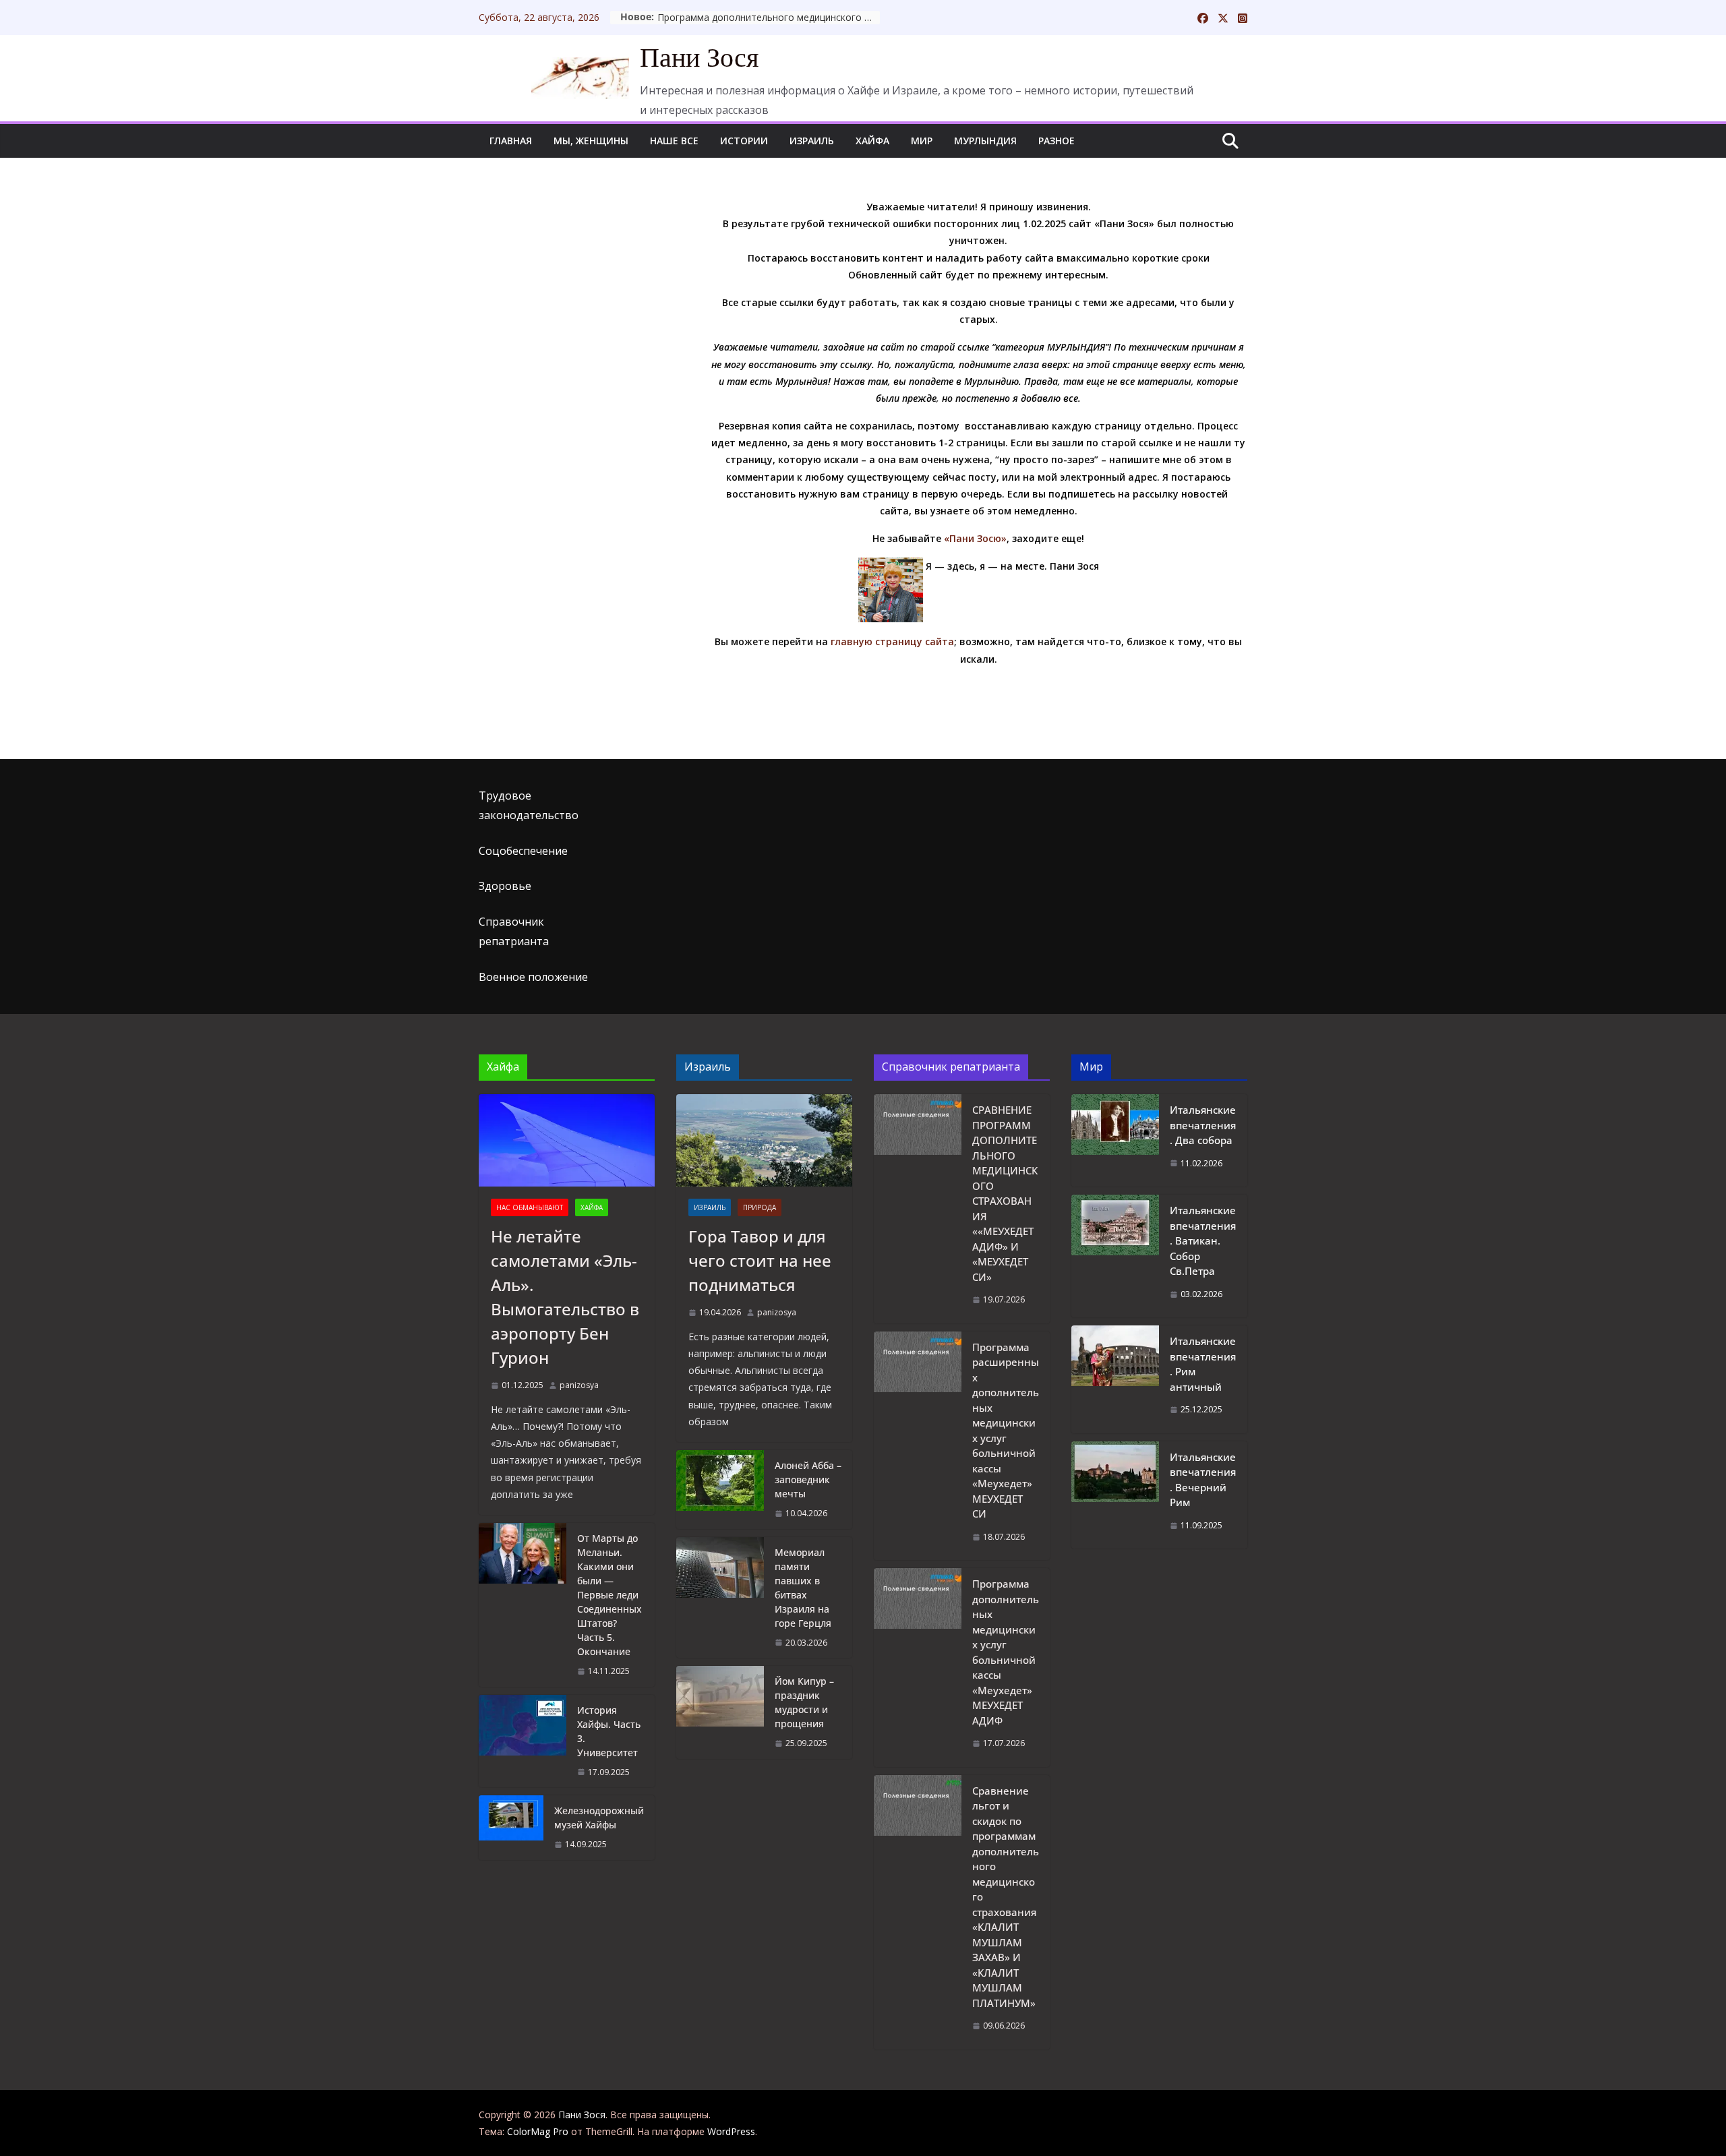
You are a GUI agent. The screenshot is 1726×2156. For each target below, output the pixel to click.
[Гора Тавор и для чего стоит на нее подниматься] (764, 1140)
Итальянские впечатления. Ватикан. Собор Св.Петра (1203, 1240)
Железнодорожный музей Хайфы (599, 1818)
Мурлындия (985, 141)
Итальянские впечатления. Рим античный (1203, 1364)
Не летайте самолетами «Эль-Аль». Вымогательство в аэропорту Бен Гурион (565, 1297)
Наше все (674, 141)
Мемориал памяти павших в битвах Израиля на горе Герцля (803, 1588)
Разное (1057, 141)
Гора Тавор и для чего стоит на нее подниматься (760, 1260)
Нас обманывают (530, 1207)
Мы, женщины (591, 141)
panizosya (579, 1385)
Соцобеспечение (523, 851)
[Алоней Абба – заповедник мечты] (720, 1490)
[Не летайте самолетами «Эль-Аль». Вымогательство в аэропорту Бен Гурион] (567, 1140)
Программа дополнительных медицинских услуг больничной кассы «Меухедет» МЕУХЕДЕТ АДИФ (1006, 1652)
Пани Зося (699, 58)
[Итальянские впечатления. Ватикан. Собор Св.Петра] (1115, 1256)
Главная (511, 141)
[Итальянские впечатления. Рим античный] (1115, 1379)
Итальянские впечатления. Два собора (1203, 1125)
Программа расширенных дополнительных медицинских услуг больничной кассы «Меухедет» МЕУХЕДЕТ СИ (1006, 1431)
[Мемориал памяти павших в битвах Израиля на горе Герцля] (720, 1598)
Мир (922, 141)
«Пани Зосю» (975, 538)
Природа (760, 1207)
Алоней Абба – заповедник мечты (808, 1479)
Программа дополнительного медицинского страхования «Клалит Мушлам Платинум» (769, 17)
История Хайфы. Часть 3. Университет (609, 1731)
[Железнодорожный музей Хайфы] (511, 1828)
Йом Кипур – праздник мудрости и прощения (804, 1702)
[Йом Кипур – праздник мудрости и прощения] (720, 1712)
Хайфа (872, 141)
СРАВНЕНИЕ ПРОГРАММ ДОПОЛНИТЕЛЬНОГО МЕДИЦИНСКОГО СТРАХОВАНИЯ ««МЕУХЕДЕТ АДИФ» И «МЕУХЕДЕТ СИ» (1005, 1193)
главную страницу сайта (892, 641)
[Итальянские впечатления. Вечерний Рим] (1115, 1495)
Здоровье (505, 886)
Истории (744, 141)
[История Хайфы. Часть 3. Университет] (523, 1741)
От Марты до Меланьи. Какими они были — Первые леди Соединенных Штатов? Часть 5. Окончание (609, 1595)
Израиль (812, 141)
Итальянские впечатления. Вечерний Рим (1203, 1480)
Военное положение (533, 977)
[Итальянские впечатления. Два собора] (1115, 1140)
